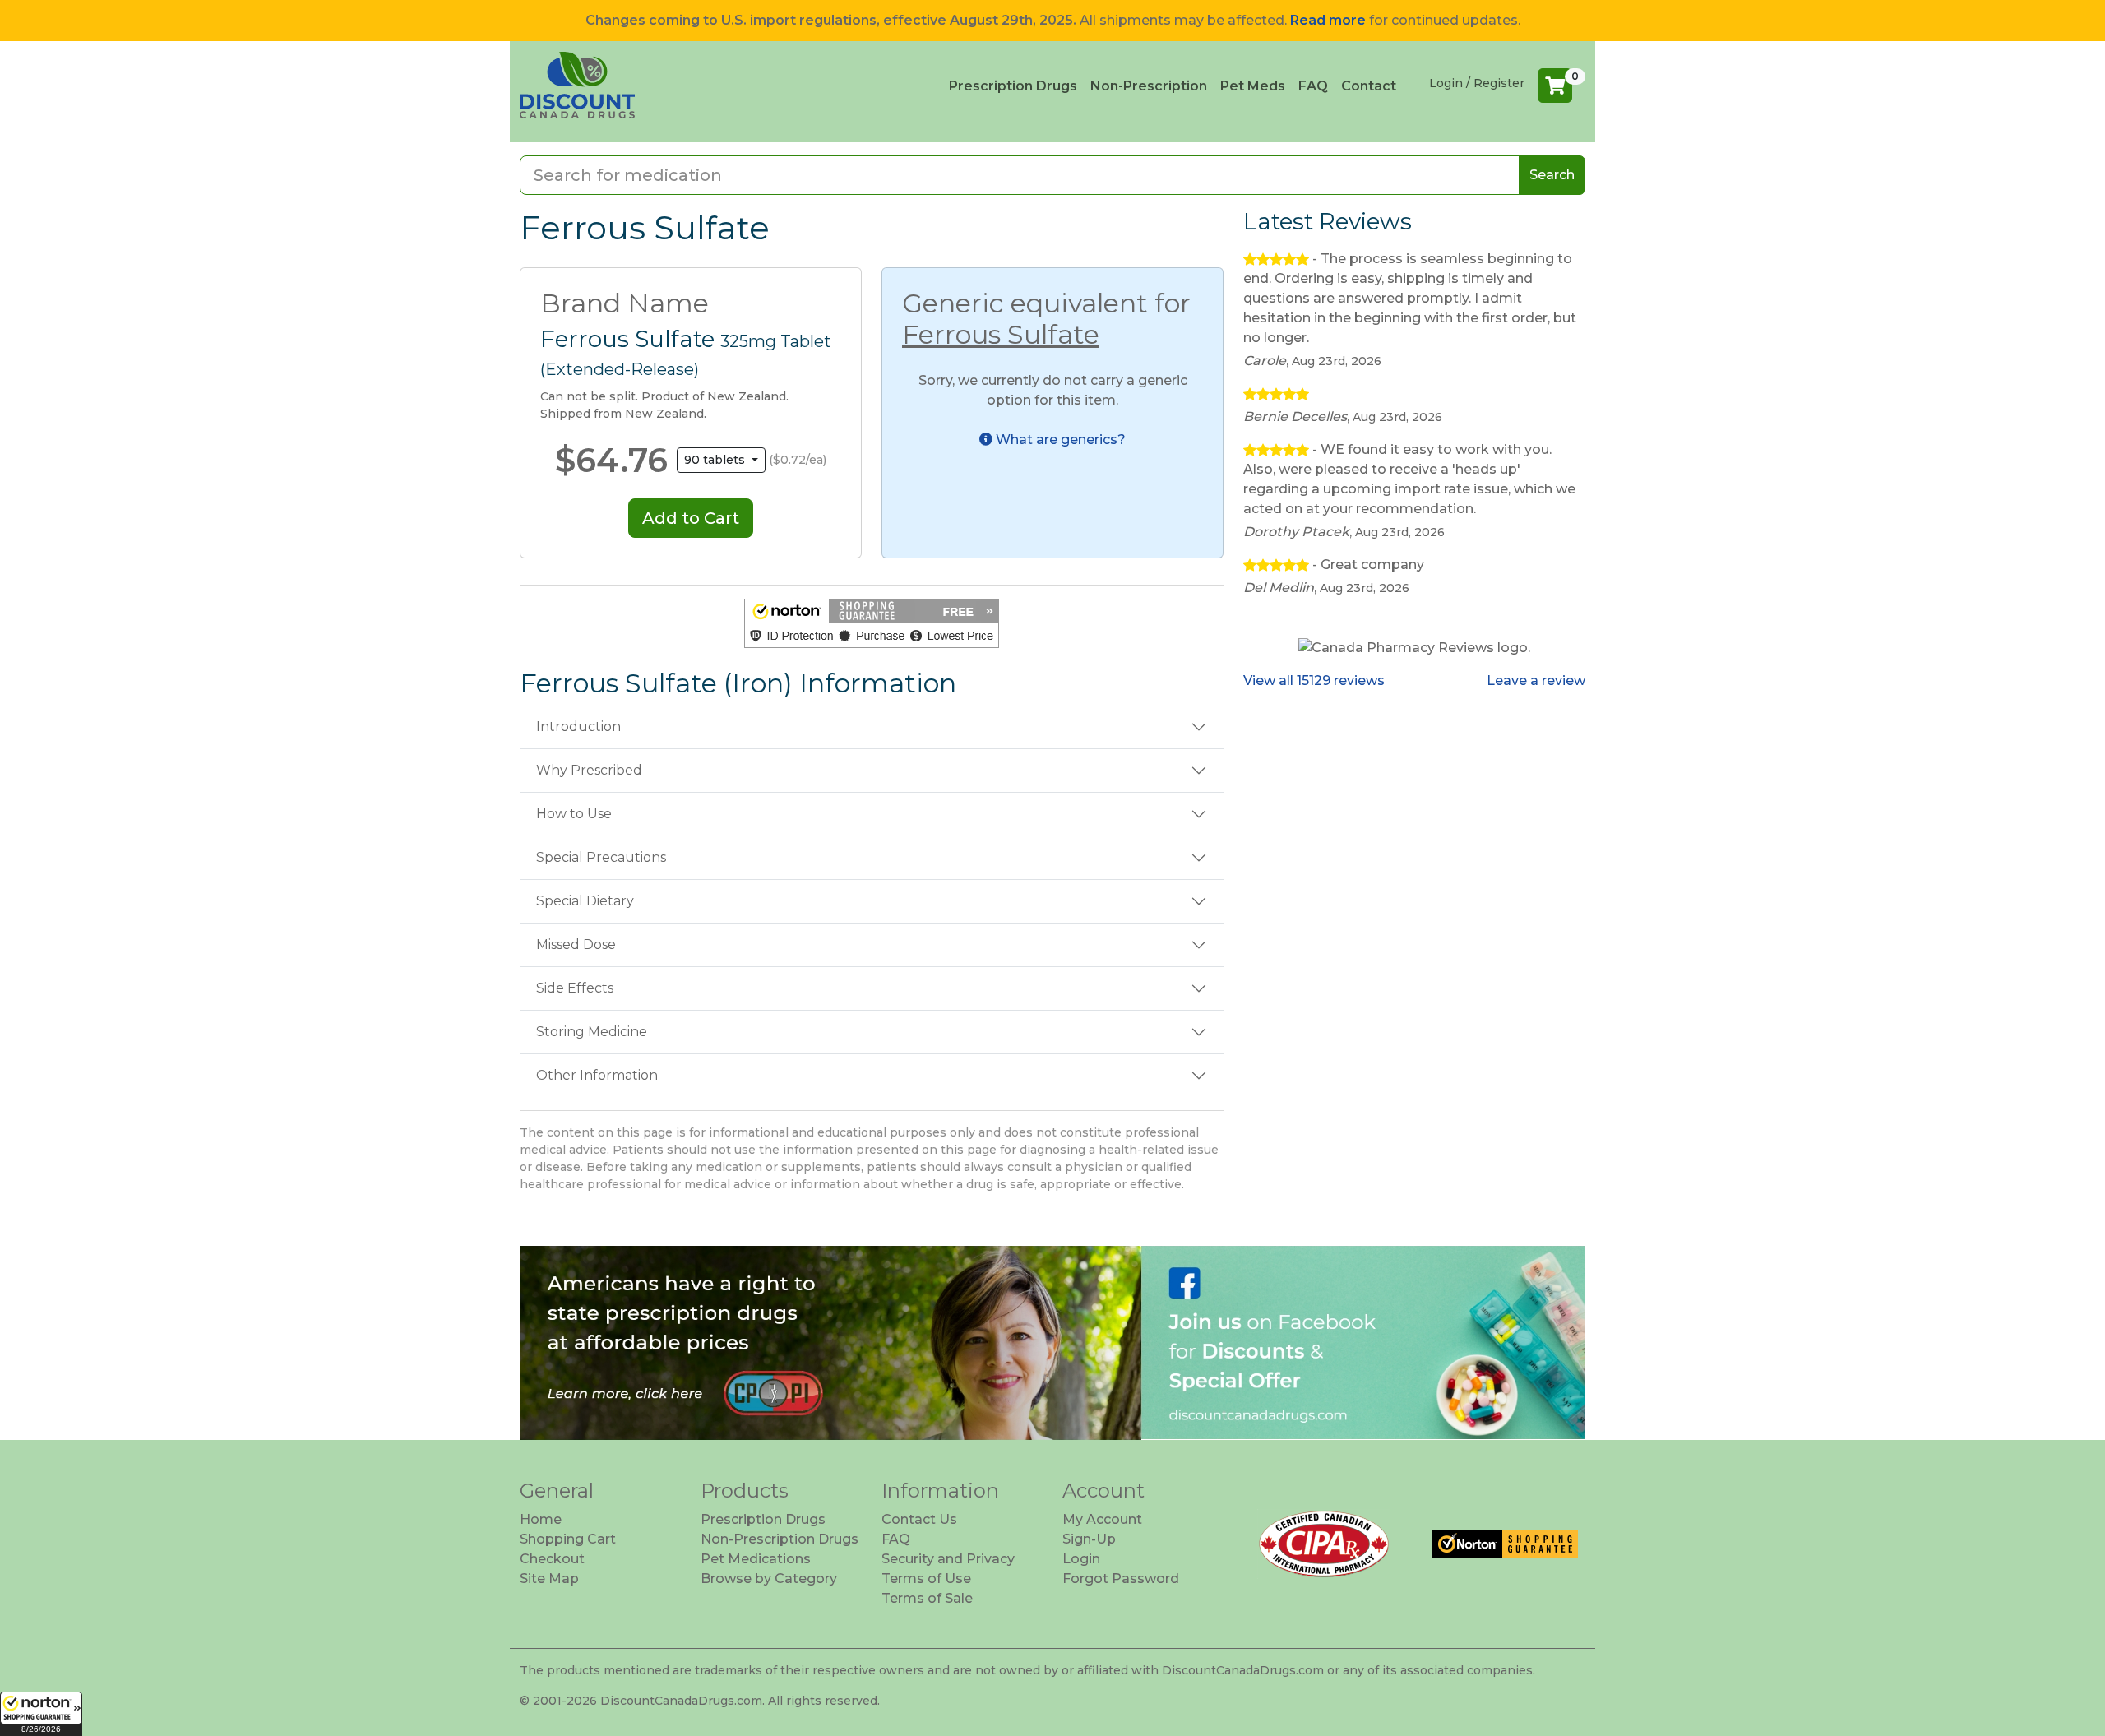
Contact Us (919, 1519)
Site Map (549, 1579)
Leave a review (1536, 681)
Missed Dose (576, 944)
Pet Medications (756, 1559)
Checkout (552, 1559)
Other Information (597, 1075)
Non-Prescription (1149, 86)
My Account (1102, 1519)
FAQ (1313, 86)
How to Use (574, 814)
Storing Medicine (592, 1032)
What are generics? (1059, 440)
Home (541, 1519)
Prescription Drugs (1013, 86)
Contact (1369, 86)
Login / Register (1477, 83)
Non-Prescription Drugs (780, 1539)
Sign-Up (1089, 1539)
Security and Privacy (948, 1559)
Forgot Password (1121, 1579)
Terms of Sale (927, 1598)
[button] (41, 1714)
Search (1552, 175)
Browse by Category (769, 1579)
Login (1081, 1559)
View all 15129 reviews (1314, 681)
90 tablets (716, 460)
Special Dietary (585, 901)
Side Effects (575, 988)
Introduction (578, 727)
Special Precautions (601, 857)
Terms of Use (926, 1579)
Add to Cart (691, 518)
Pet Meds (1253, 86)
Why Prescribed (589, 770)
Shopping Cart (568, 1539)
